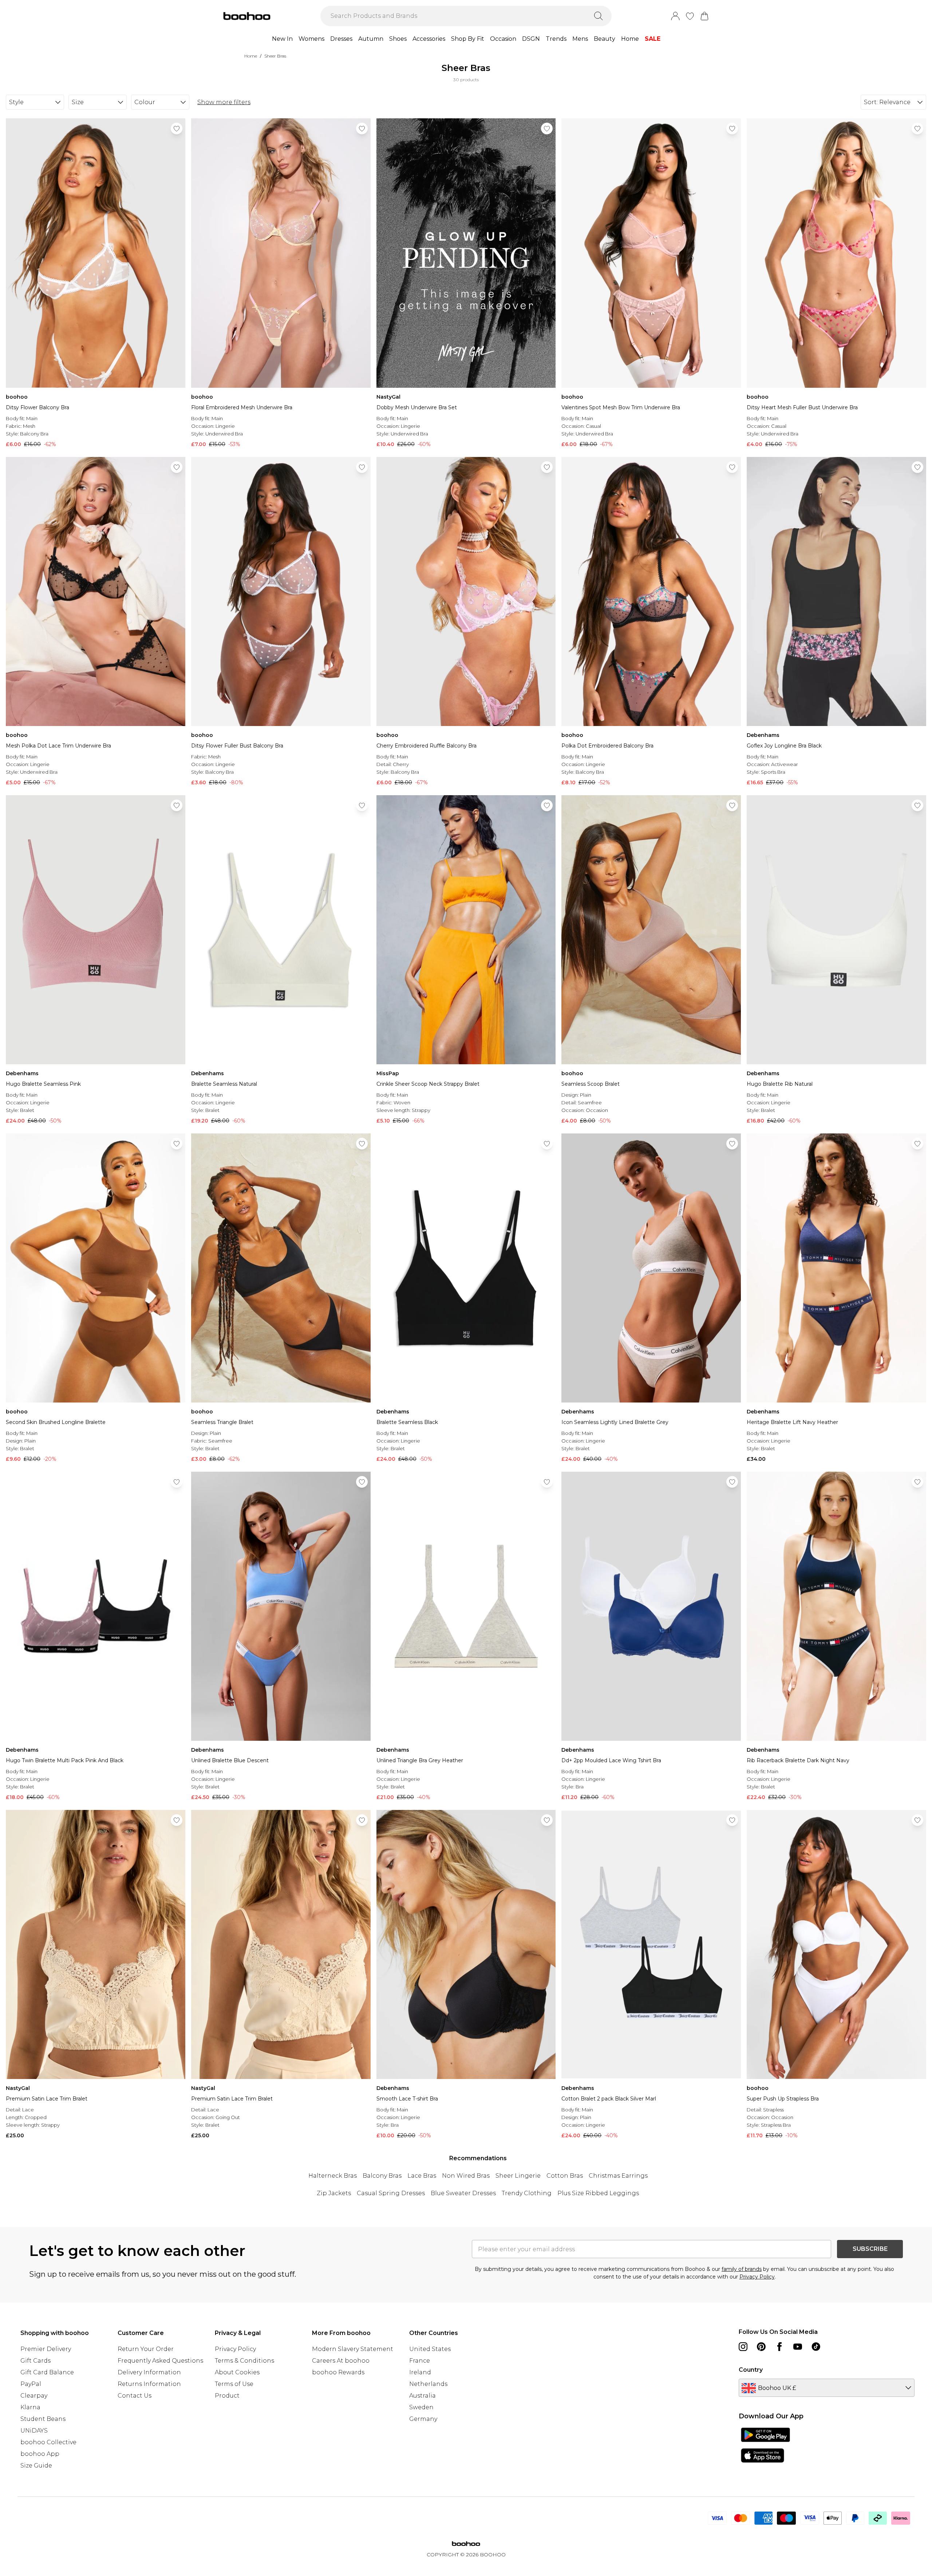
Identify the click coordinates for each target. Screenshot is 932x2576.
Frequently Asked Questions (160, 2361)
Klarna (30, 2407)
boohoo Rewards (338, 2372)
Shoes (398, 39)
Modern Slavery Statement (353, 2349)
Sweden (421, 2407)
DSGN (531, 39)
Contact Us (135, 2396)
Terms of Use (234, 2384)
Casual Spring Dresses (391, 2193)
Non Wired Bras (466, 2176)
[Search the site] (599, 16)
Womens (311, 39)
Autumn (371, 39)
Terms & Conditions (244, 2361)
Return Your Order (146, 2349)
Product (227, 2396)
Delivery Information (149, 2372)
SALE (653, 39)
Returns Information (149, 2384)
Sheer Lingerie (518, 2176)
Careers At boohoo (341, 2361)
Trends (556, 39)
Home (630, 39)
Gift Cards (35, 2361)
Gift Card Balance (47, 2372)
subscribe (870, 2249)
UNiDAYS (34, 2431)
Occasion (503, 39)
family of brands (742, 2269)
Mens (580, 39)
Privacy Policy (757, 2277)
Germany (423, 2419)
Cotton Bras (565, 2176)
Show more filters (224, 102)
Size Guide (36, 2465)
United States (430, 2349)
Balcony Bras (382, 2176)
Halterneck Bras (333, 2176)
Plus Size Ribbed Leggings (598, 2193)
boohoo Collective (48, 2442)
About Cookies (237, 2372)
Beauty (605, 39)
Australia (422, 2396)
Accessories (429, 39)
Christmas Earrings (618, 2176)
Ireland (420, 2372)
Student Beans (43, 2419)
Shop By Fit (468, 39)
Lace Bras (422, 2176)
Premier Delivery (46, 2349)
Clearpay (34, 2396)
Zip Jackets (334, 2193)
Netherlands (428, 2384)
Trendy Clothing (527, 2193)
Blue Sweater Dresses (463, 2193)
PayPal (31, 2384)
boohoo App (40, 2454)
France (420, 2361)
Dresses (341, 39)
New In (282, 39)
